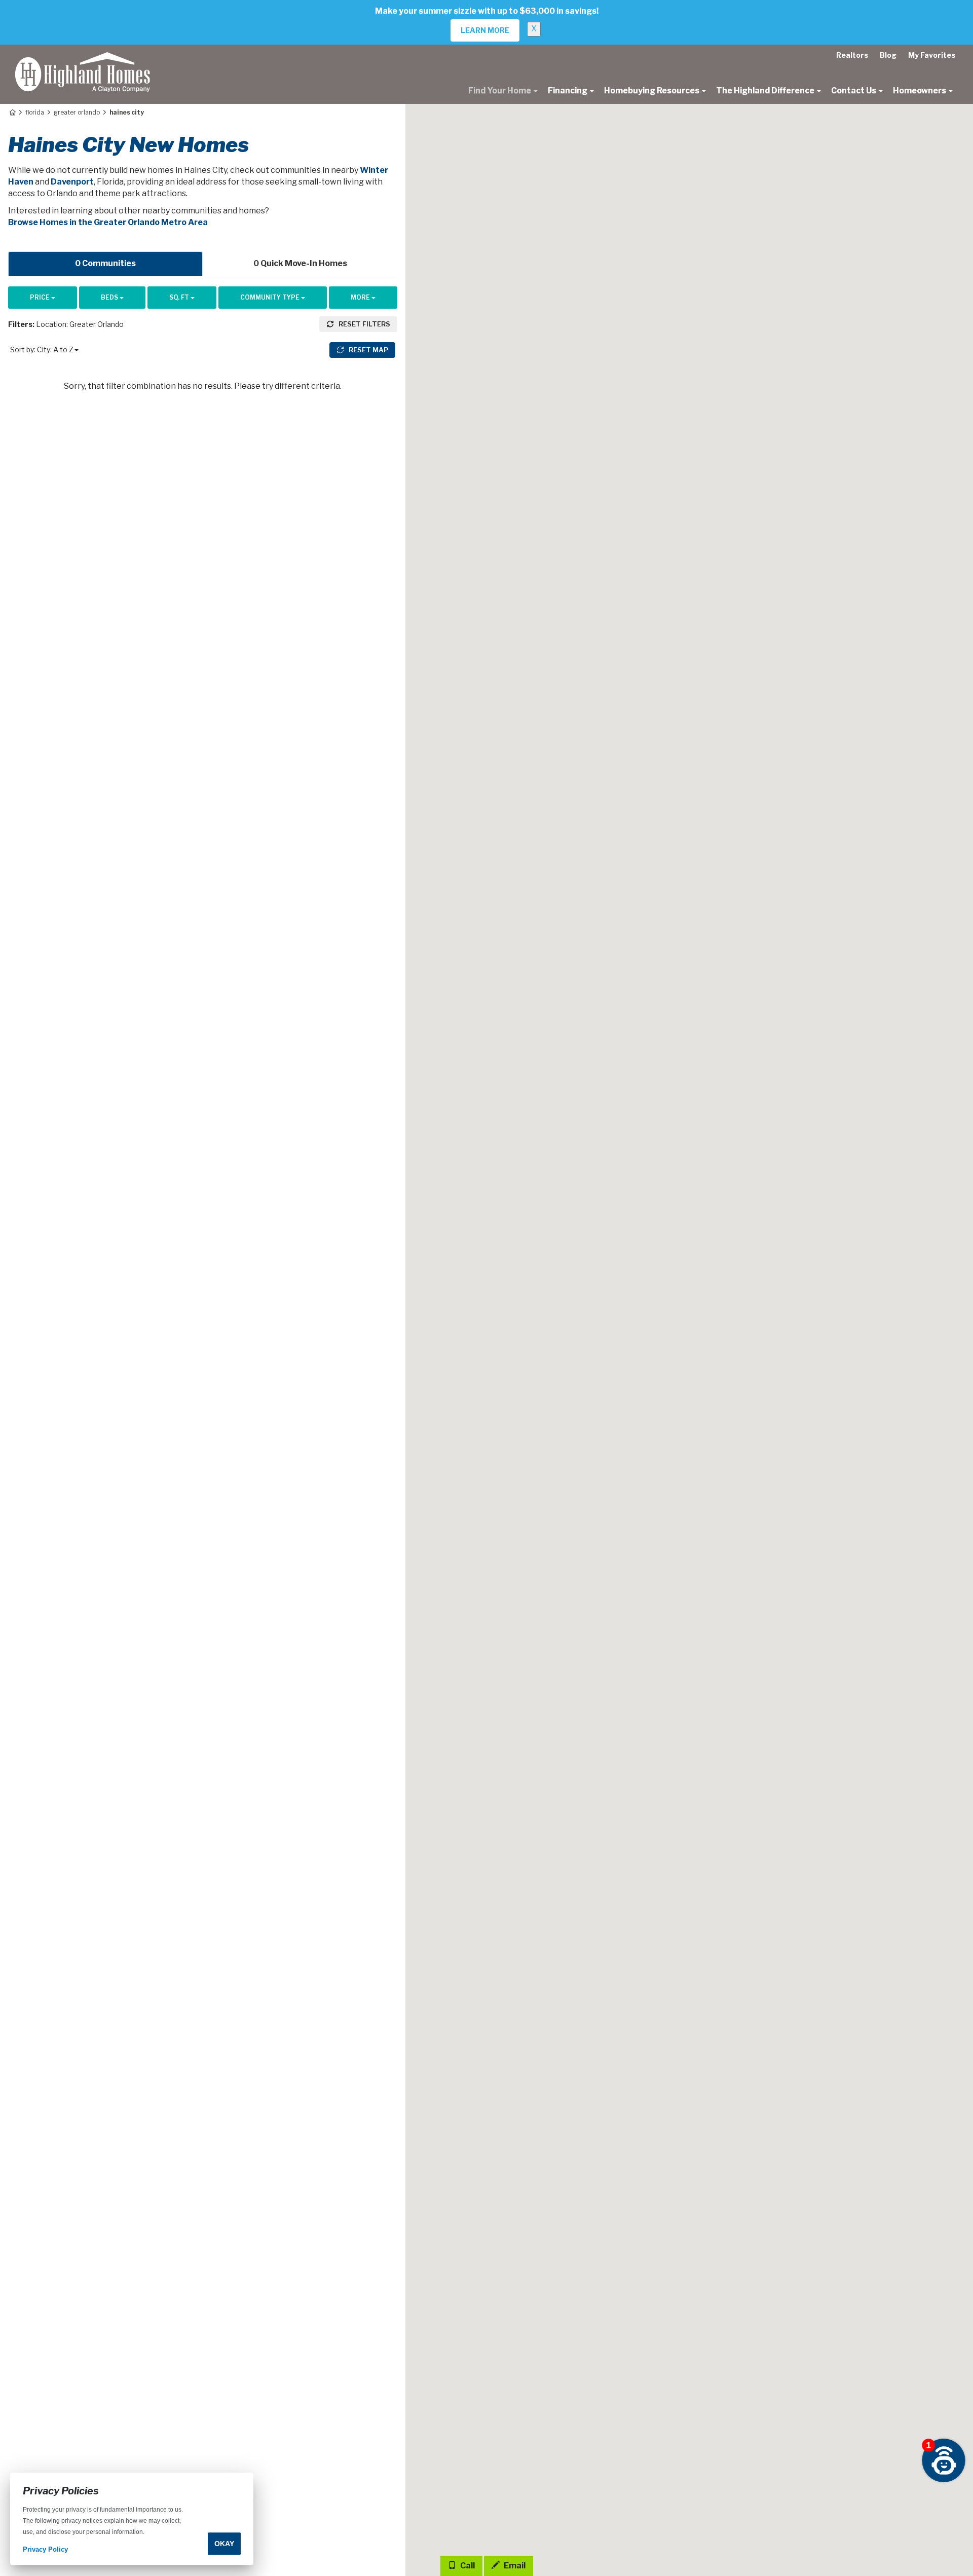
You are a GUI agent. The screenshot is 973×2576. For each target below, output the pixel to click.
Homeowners (920, 90)
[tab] (105, 264)
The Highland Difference (766, 90)
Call (467, 2566)
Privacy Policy (45, 2550)
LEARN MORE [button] (485, 30)
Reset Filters (364, 324)
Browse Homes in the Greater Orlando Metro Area (108, 222)
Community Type (271, 297)
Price (41, 297)
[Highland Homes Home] (83, 57)
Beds (110, 297)
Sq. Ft (180, 297)
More (361, 297)
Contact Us (854, 90)
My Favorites (932, 55)
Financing (568, 90)
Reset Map (368, 350)
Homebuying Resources (652, 90)
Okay (224, 2544)
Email (514, 2566)
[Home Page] (12, 112)
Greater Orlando (77, 112)
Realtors (852, 55)
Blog (888, 55)
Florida (35, 112)
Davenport (72, 182)
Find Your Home (500, 90)
